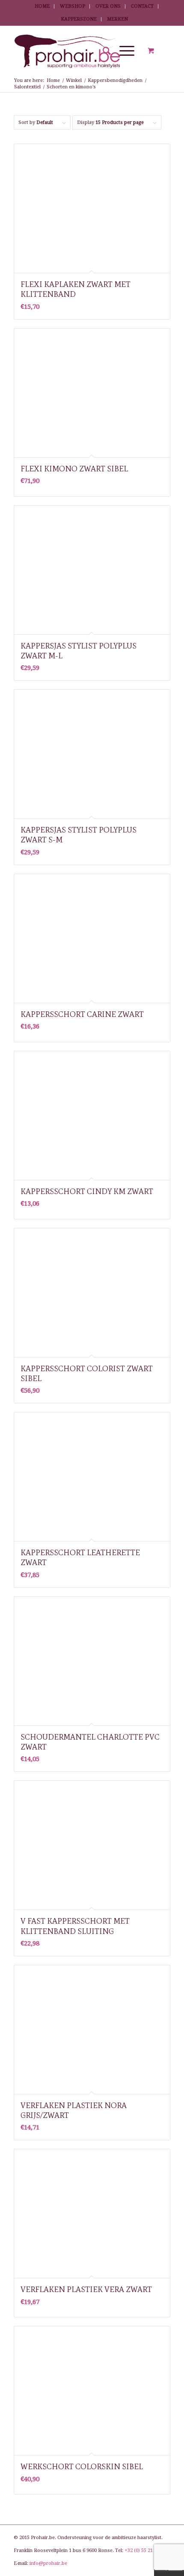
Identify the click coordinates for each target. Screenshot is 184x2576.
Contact (142, 6)
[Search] (102, 51)
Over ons (108, 6)
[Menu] (123, 51)
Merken (117, 19)
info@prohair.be (48, 2563)
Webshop (73, 6)
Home (42, 6)
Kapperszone (79, 19)
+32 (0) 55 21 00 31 (145, 2550)
